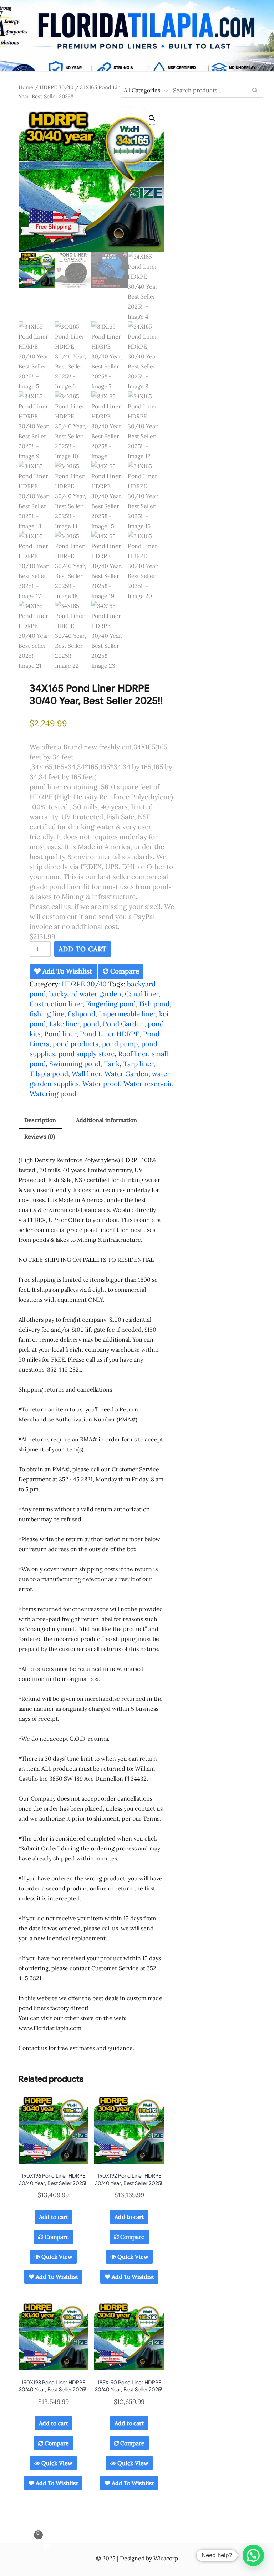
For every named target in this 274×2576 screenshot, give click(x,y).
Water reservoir (148, 1084)
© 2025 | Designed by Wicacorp (137, 2558)
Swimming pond (75, 1064)
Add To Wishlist (67, 971)
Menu (137, 64)
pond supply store (87, 1054)
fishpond (82, 1014)
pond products (76, 1044)
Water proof (101, 1084)
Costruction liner (56, 1004)
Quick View (56, 2257)
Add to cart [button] (54, 2217)
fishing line (47, 1014)
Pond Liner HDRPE (110, 1034)
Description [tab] (40, 1120)
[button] (152, 118)
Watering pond (53, 1094)
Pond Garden (123, 1024)
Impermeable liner (127, 1014)
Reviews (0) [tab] (40, 1136)
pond (91, 1024)
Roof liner (133, 1054)
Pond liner (60, 1034)
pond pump (120, 1044)
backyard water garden (85, 994)
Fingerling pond (111, 1004)
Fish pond (154, 1004)
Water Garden (126, 1074)
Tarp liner (138, 1064)
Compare (124, 971)
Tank (112, 1064)
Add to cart (83, 949)
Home (26, 87)
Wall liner (86, 1074)
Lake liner (64, 1024)
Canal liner (142, 994)
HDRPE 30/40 (57, 87)
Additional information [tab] (106, 1120)
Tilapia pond (49, 1074)
